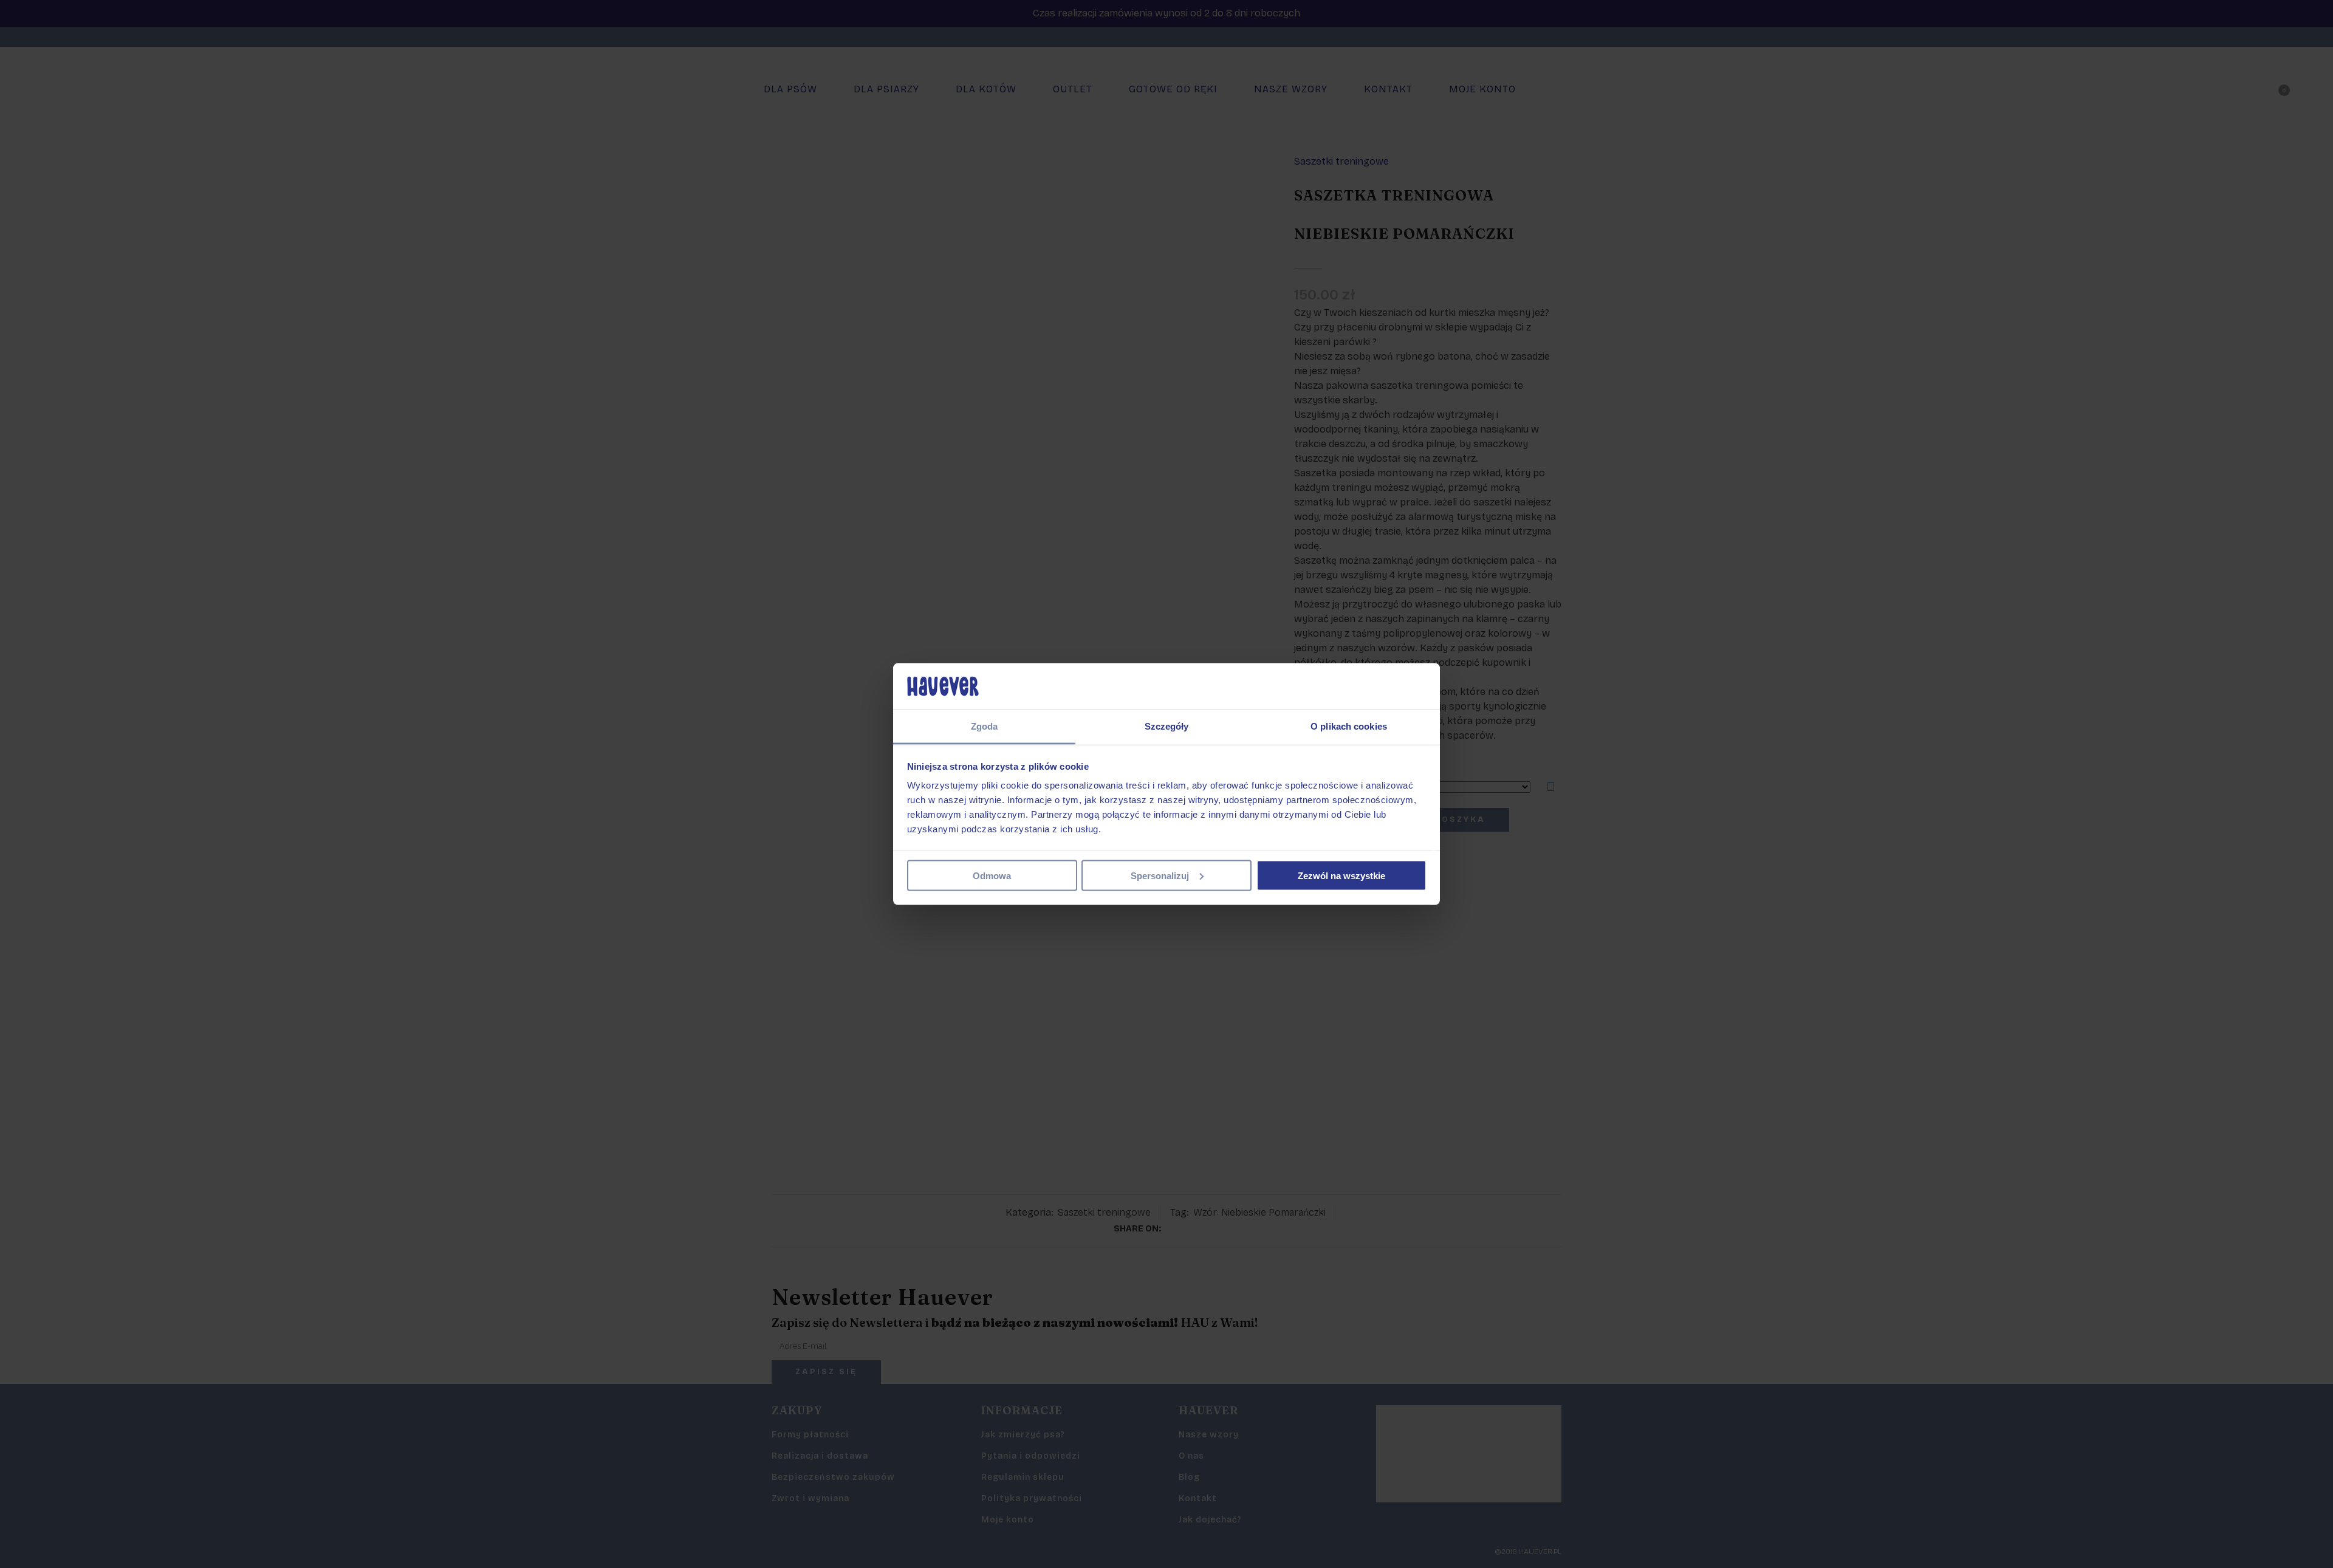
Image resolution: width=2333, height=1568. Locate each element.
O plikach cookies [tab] (1349, 726)
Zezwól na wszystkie (1341, 875)
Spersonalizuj (1160, 875)
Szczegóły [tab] (1167, 726)
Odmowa (992, 875)
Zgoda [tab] (985, 726)
